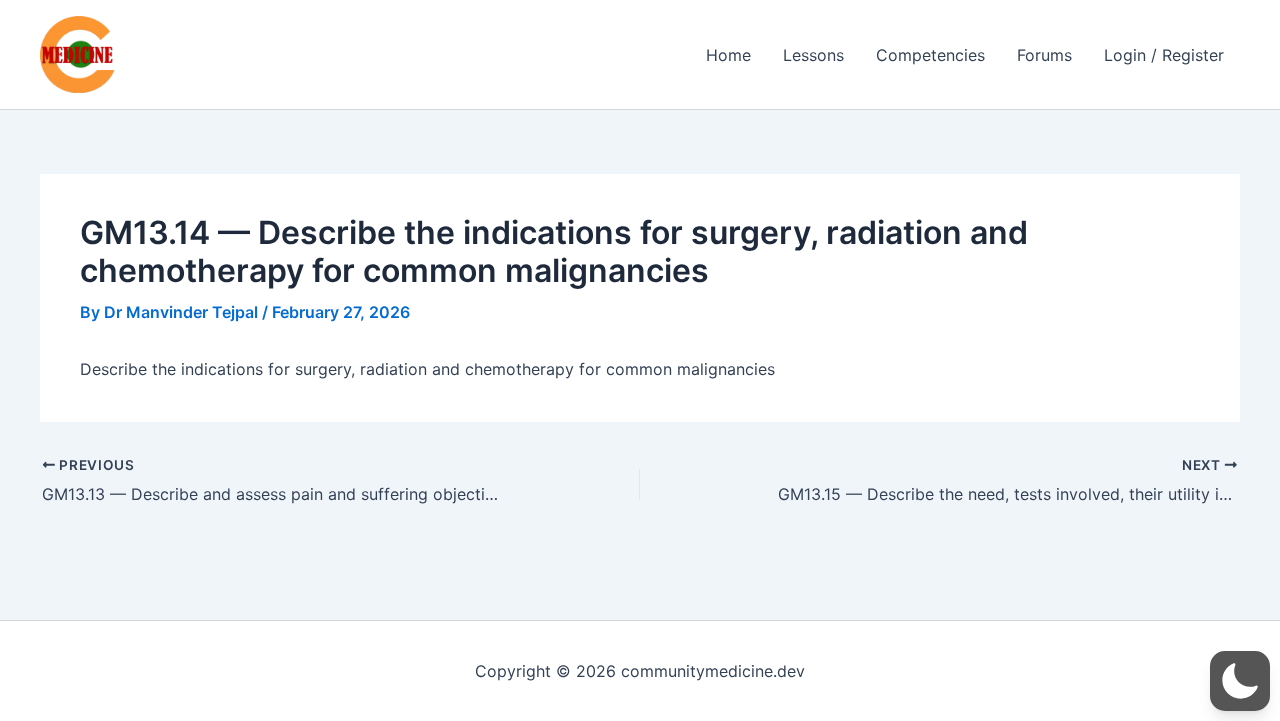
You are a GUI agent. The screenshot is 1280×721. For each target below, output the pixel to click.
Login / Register (1164, 55)
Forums (1044, 55)
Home (728, 55)
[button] (1240, 681)
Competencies (930, 55)
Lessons (813, 55)
